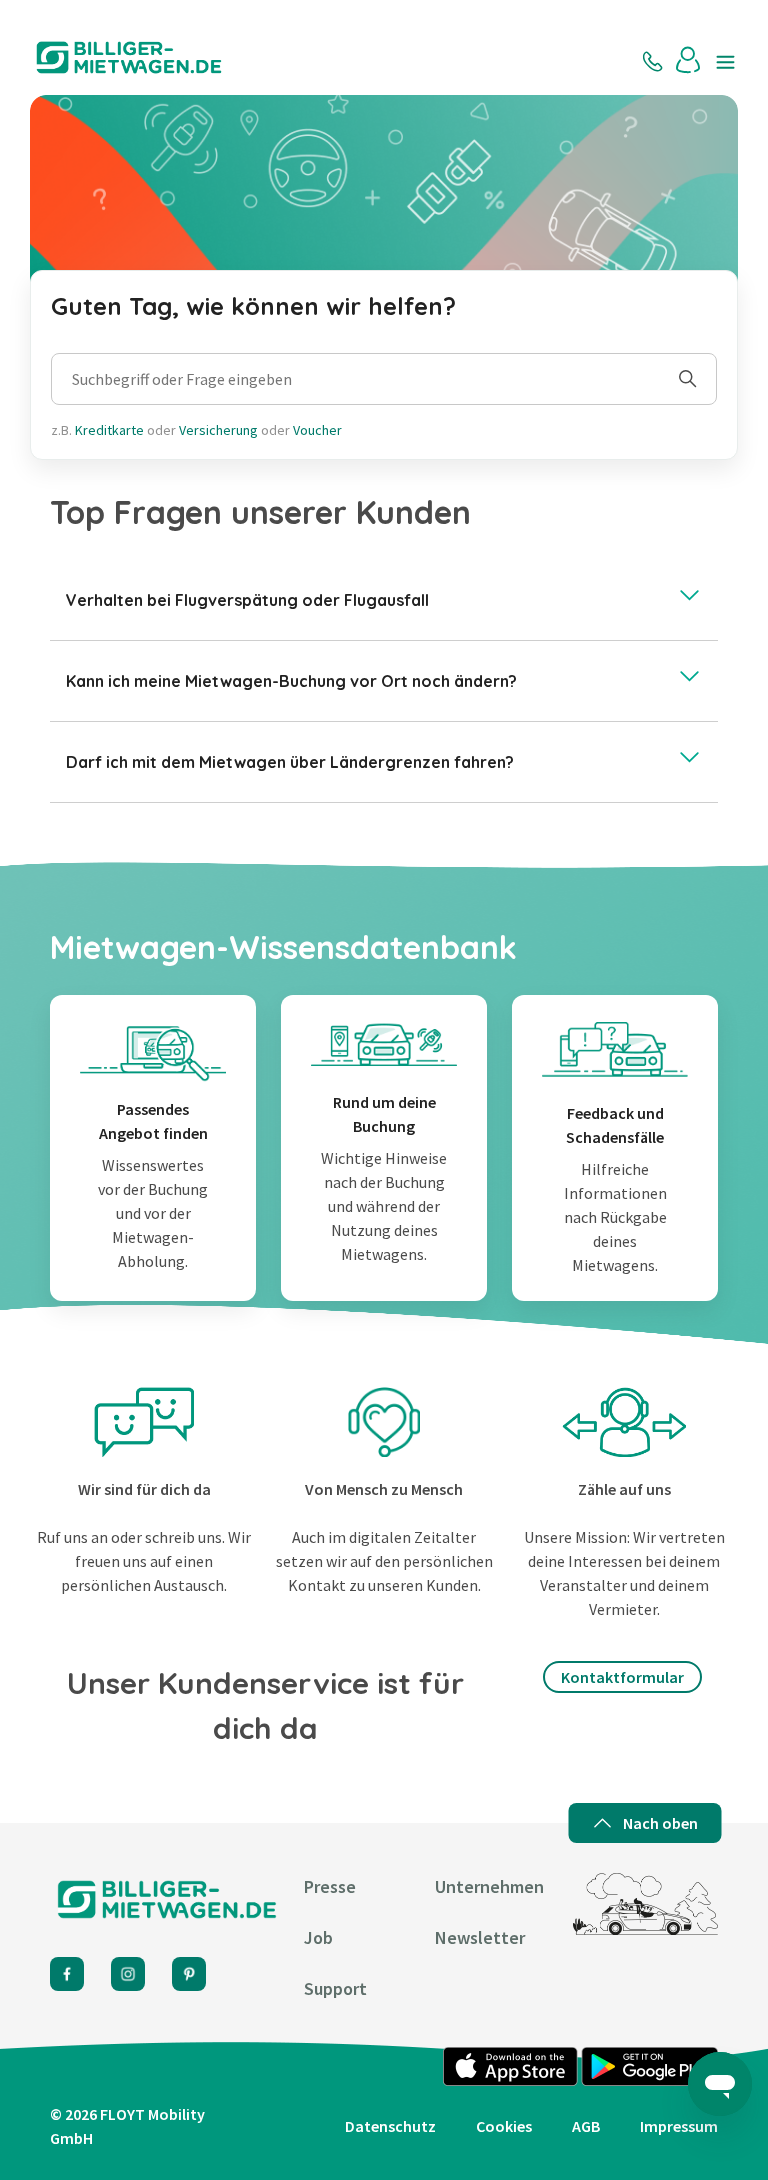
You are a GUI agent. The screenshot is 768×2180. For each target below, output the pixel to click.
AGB (586, 2126)
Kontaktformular (622, 1677)
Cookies (504, 2126)
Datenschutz (390, 2126)
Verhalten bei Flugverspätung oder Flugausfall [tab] (247, 600)
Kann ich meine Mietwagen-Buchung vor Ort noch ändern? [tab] (291, 681)
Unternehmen (489, 1886)
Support (335, 1988)
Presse (330, 1886)
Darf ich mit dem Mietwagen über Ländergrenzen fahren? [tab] (290, 762)
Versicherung (218, 430)
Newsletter (480, 1937)
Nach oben (660, 1823)
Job (318, 1937)
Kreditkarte (109, 430)
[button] (689, 60)
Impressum (679, 2126)
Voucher (317, 430)
